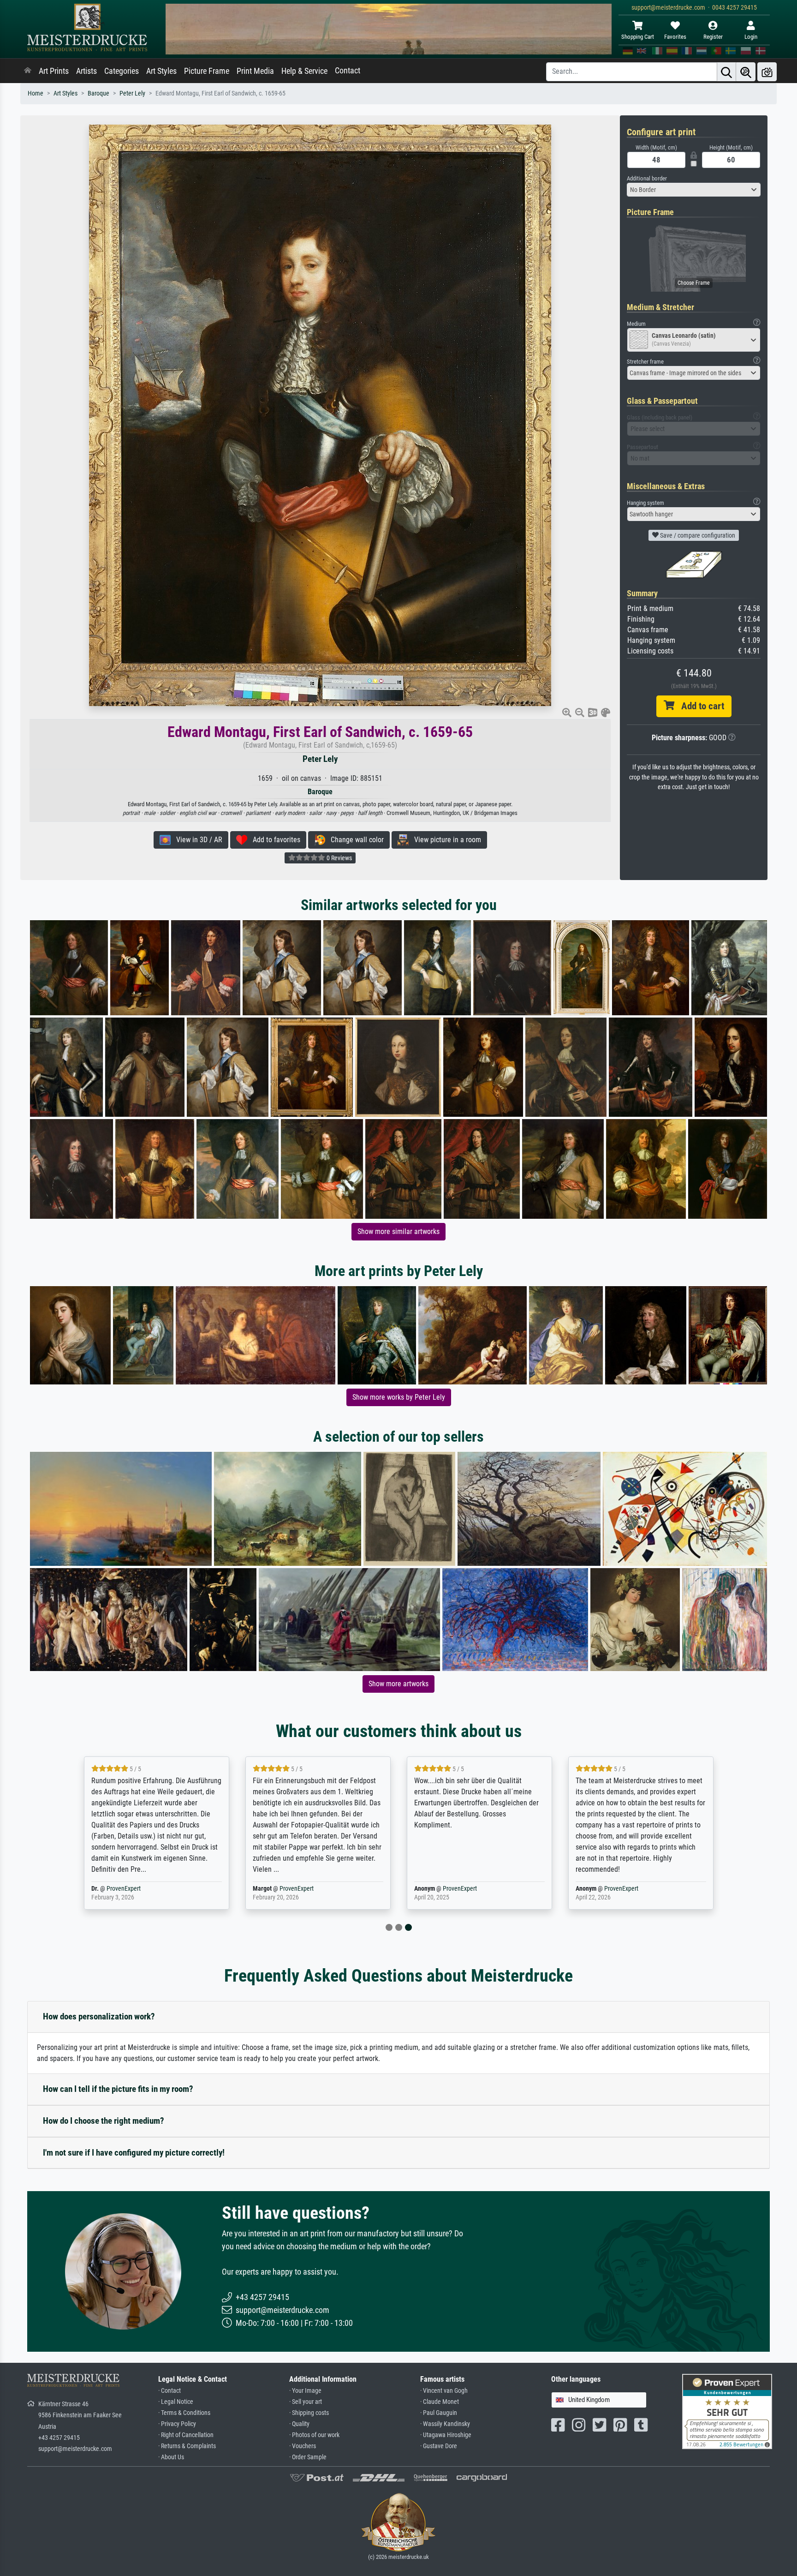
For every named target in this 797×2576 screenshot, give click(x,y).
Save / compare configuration (697, 535)
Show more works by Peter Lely (399, 1397)
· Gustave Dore (439, 2446)
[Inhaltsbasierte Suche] (746, 72)
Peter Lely (132, 93)
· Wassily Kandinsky (445, 2424)
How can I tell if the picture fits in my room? (118, 2089)
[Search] (726, 72)
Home (36, 93)
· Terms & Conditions (184, 2413)
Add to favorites (274, 840)
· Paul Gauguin (439, 2413)
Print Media (255, 71)
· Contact (170, 2391)
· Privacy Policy (177, 2424)
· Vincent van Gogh (444, 2391)
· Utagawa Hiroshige (446, 2435)
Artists (86, 71)
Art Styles (161, 71)
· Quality (299, 2424)
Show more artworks (398, 1684)
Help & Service (304, 71)
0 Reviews (339, 858)
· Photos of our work (314, 2435)
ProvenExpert (626, 1889)
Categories (122, 71)
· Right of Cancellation (186, 2435)
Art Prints (54, 71)
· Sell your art (306, 2402)
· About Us (171, 2457)
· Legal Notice (176, 2402)
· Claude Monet (440, 2402)
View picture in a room (445, 840)
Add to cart (699, 706)
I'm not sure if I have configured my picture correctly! (134, 2153)
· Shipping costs (309, 2413)
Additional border (647, 178)
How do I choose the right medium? (104, 2121)
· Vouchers (303, 2446)
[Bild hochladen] (767, 72)
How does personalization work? (99, 2016)
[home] (28, 71)
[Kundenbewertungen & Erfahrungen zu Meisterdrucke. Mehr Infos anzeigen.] (727, 2411)
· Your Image (305, 2391)
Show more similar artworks (398, 1231)
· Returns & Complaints (187, 2446)
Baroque (98, 93)
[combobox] (694, 190)
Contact (348, 71)
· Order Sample (308, 2457)
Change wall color (354, 840)
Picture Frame (207, 71)
